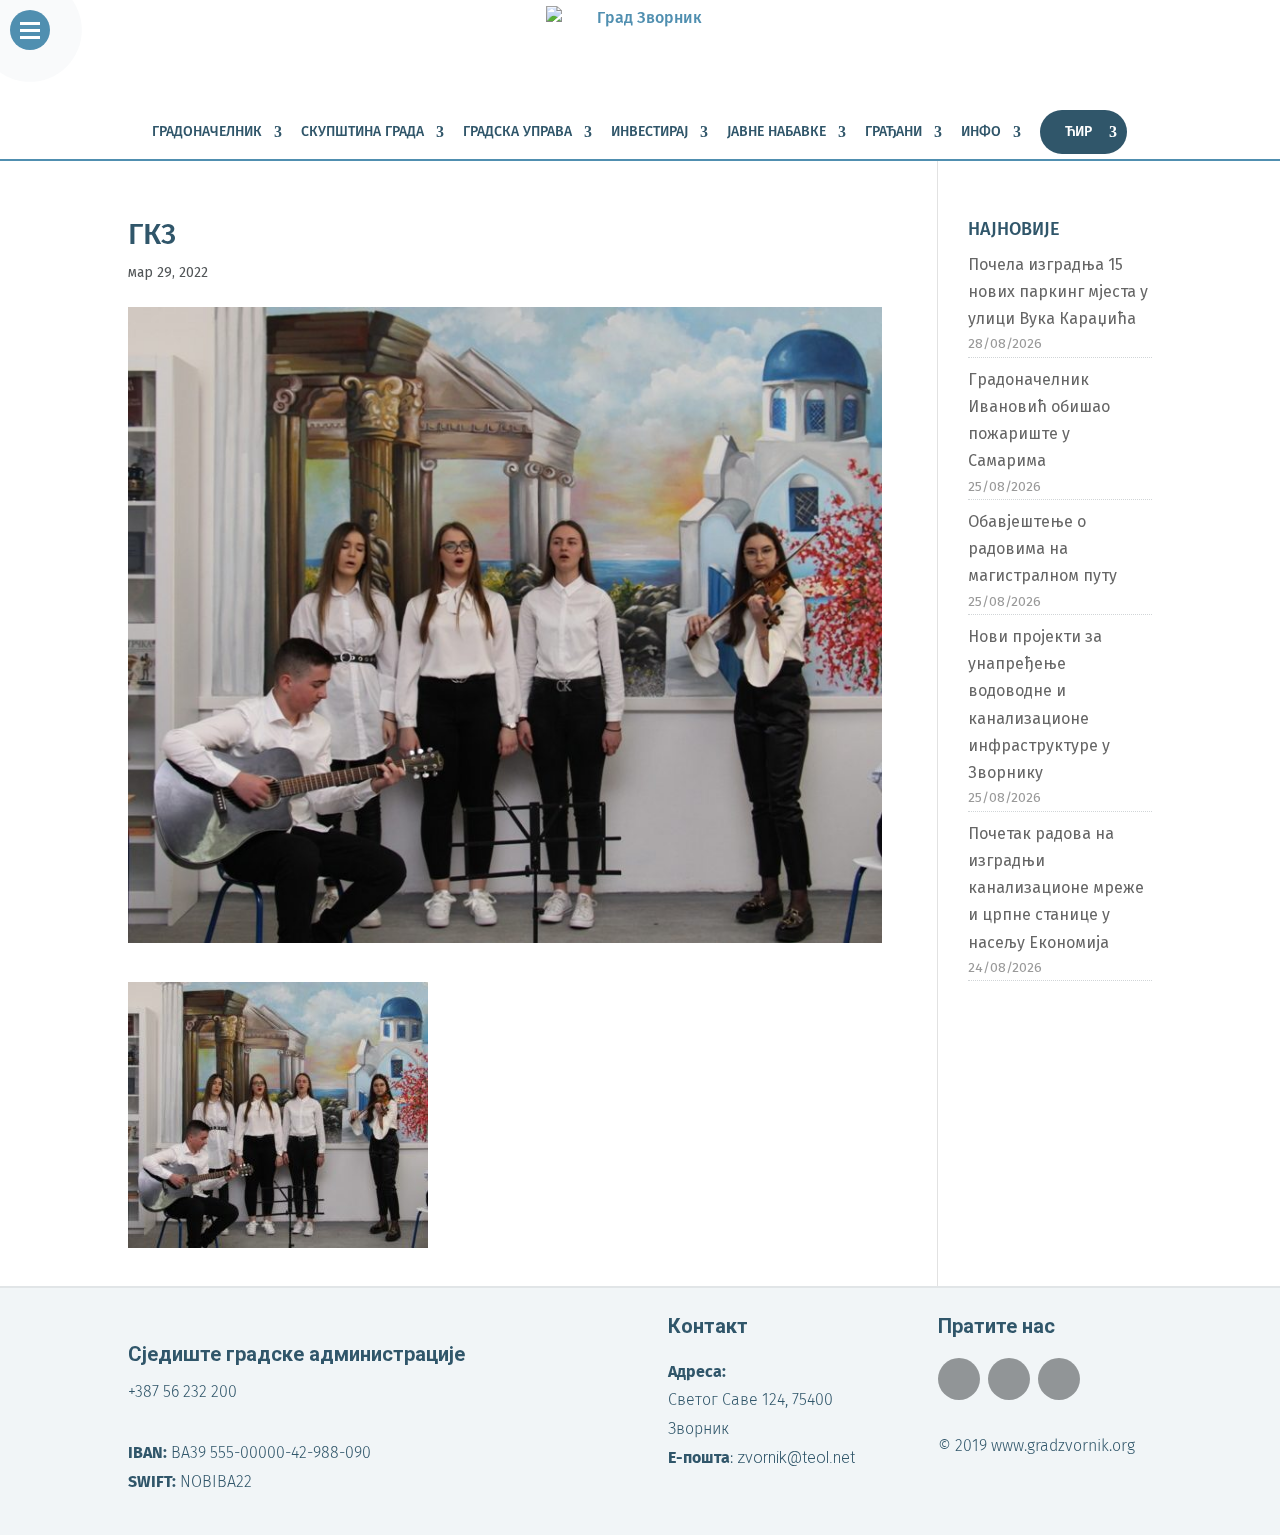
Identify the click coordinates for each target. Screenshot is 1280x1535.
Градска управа (517, 132)
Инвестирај (649, 132)
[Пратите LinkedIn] (1059, 1379)
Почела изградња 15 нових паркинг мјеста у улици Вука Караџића (1058, 291)
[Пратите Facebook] (959, 1379)
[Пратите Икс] (1009, 1379)
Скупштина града (362, 132)
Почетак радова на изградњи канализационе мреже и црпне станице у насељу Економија (1056, 888)
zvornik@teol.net (796, 1457)
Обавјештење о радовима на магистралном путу (1042, 548)
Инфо (981, 132)
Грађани (893, 132)
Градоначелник (207, 132)
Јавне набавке (776, 132)
